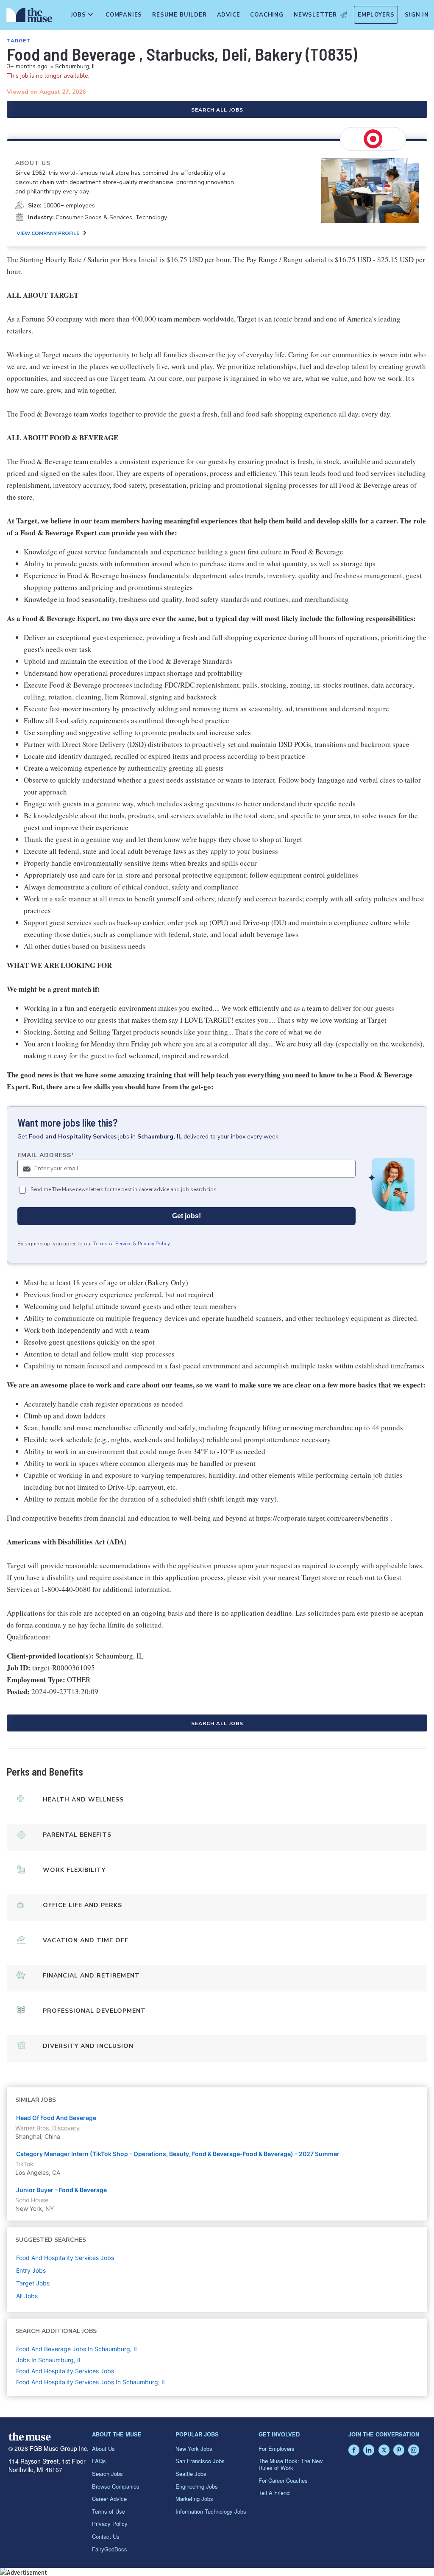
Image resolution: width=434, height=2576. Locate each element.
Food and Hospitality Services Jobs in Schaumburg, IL (91, 2382)
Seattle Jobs (191, 2474)
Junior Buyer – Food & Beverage (61, 2190)
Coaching (267, 15)
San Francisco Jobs (200, 2461)
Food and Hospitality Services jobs (65, 2258)
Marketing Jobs (194, 2499)
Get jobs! (186, 1216)
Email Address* (46, 1155)
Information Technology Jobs (211, 2511)
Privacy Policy (154, 1244)
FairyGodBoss (110, 2549)
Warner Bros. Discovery (47, 2128)
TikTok (24, 2164)
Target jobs (33, 2283)
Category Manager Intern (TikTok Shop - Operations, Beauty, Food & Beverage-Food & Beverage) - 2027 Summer (178, 2154)
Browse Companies (116, 2486)
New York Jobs (194, 2449)
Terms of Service (112, 1244)
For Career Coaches (283, 2480)
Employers (376, 15)
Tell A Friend (274, 2493)
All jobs (27, 2296)
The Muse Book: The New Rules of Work (291, 2464)
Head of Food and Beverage (56, 2118)
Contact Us (106, 2536)
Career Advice (109, 2499)
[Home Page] (28, 17)
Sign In (417, 15)
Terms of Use (108, 2511)
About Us (103, 2449)
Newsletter (315, 15)
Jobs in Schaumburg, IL (49, 2360)
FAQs (99, 2461)
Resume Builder (179, 15)
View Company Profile (48, 233)
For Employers (277, 2449)
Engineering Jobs (197, 2486)
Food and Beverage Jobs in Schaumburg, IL (77, 2349)
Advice (229, 15)
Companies (124, 15)
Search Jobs (107, 2474)
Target (19, 41)
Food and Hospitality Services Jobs (65, 2371)
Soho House (32, 2200)
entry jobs (31, 2270)
